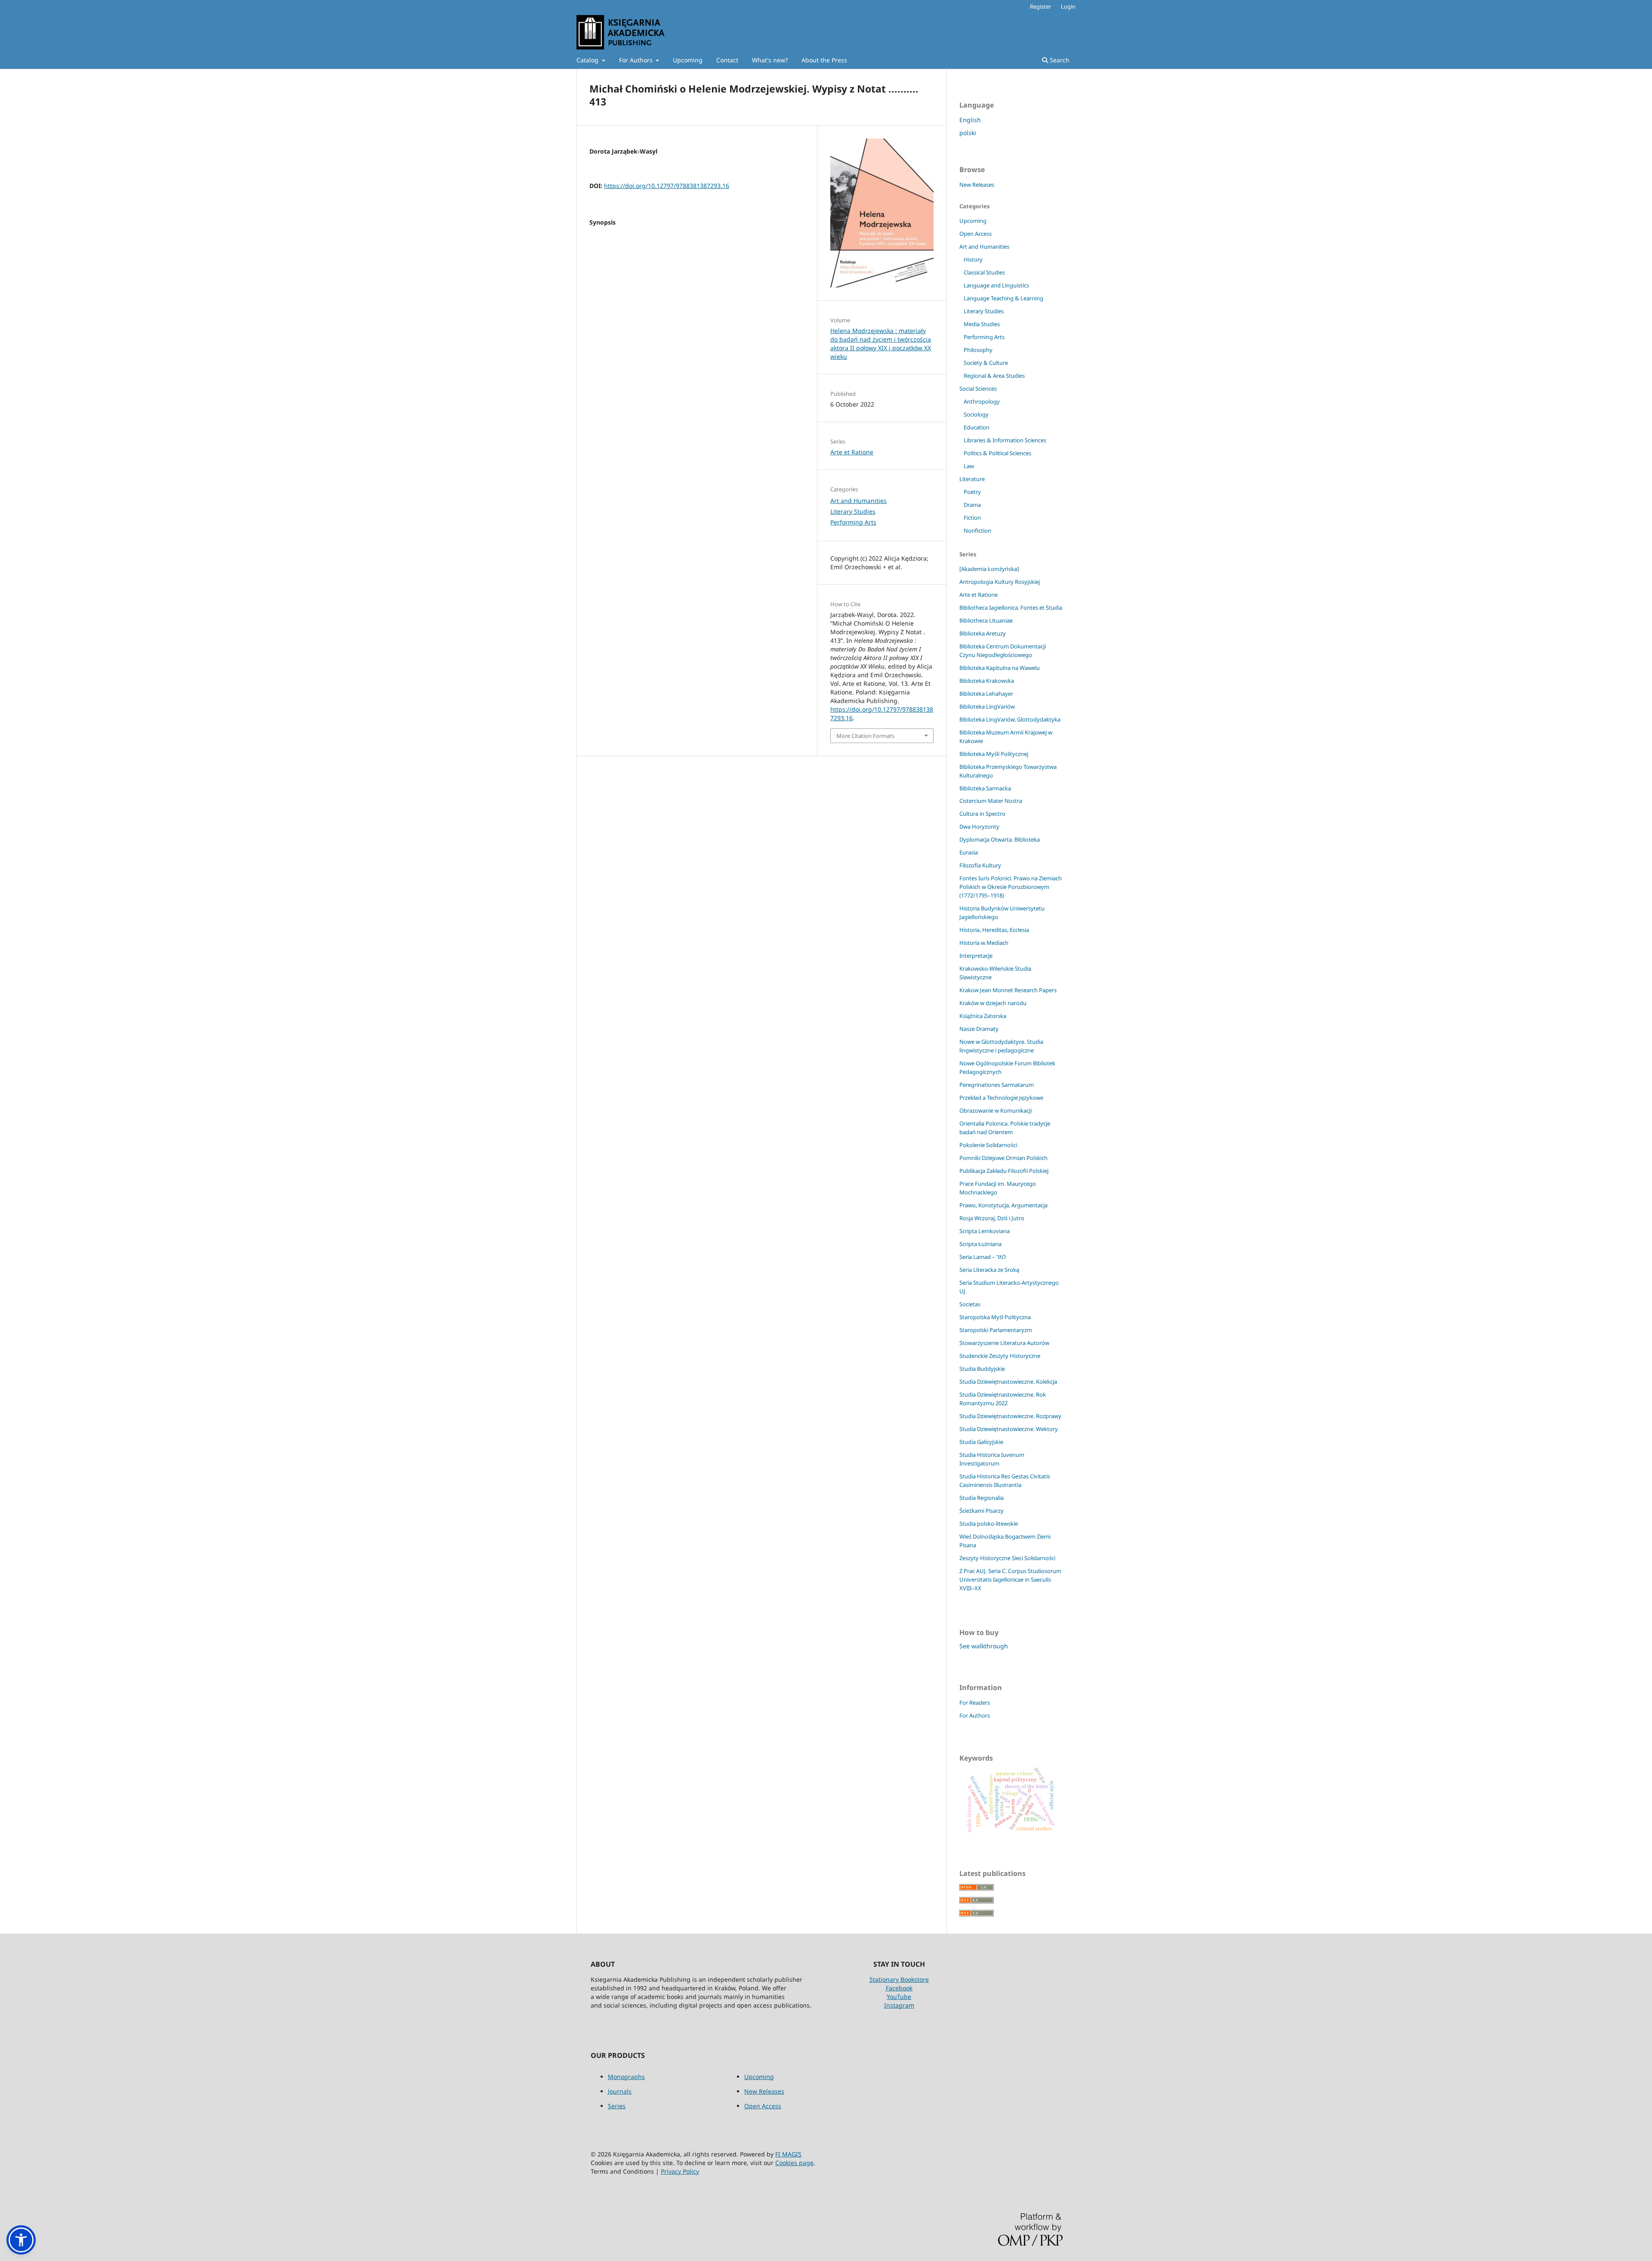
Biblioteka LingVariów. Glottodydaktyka (1010, 719)
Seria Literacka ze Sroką (989, 1270)
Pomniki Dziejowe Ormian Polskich (1003, 1158)
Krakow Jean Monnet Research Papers (1008, 990)
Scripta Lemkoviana (985, 1231)
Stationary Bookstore (899, 1979)
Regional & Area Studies (994, 376)
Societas (970, 1304)
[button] (21, 2240)
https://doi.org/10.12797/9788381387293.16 (667, 186)
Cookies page (794, 2163)
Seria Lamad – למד (983, 1257)
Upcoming (688, 60)
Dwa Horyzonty (979, 827)
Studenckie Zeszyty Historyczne (1000, 1356)
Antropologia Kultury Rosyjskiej (1000, 582)
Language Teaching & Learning (1003, 298)
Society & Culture (986, 363)
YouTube (899, 1997)
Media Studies (982, 324)
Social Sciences (978, 389)
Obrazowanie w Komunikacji (996, 1110)
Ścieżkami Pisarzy (982, 1511)
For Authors (637, 60)
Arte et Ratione (852, 452)
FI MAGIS (788, 2154)
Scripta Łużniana (980, 1244)
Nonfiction (977, 531)
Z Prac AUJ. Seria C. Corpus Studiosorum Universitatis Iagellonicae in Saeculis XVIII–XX (1010, 1579)
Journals (620, 2091)
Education (977, 427)
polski (968, 133)
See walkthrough (984, 1646)
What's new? (770, 60)
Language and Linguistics (996, 285)
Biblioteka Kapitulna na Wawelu (1000, 668)
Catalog (588, 60)
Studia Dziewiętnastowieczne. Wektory (1009, 1429)
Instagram (899, 2005)
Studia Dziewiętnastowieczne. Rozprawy (1010, 1416)
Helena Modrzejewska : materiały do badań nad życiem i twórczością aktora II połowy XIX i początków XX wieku (881, 344)
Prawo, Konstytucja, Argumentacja (1003, 1205)
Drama (972, 505)
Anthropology (982, 401)
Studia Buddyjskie (982, 1369)
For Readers (975, 1703)
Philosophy (978, 350)
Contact (727, 60)
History (973, 259)
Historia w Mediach (984, 943)
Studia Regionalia (982, 1498)
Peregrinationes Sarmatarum (997, 1085)
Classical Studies (984, 272)
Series (617, 2106)
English (970, 120)
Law (969, 466)
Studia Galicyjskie (981, 1442)
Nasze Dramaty (979, 1029)
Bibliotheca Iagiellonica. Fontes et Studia (1011, 608)
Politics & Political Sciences (997, 453)
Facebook (899, 1988)
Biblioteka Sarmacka (985, 788)
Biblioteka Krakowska (987, 681)
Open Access (975, 234)
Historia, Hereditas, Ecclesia (994, 930)
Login (1068, 6)
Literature (972, 479)
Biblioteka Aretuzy (983, 633)
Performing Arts (853, 522)
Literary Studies (853, 511)
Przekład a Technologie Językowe (1001, 1098)
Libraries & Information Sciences (1005, 440)
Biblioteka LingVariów (987, 706)
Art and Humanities (858, 501)
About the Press (824, 60)
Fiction (972, 518)
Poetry (972, 492)
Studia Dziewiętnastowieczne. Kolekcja (1008, 1382)
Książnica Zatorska (983, 1016)
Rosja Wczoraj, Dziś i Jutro (992, 1218)
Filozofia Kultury (980, 865)
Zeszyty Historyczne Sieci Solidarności (1007, 1558)
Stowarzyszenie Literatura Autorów (1004, 1343)
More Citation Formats (865, 736)
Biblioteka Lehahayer (986, 694)
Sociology (976, 414)
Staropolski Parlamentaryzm (996, 1330)
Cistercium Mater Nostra (991, 801)
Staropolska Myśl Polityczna (995, 1317)
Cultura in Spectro (982, 814)
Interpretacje (976, 956)
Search (1059, 60)
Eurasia (969, 852)
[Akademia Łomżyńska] (989, 569)
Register (1040, 6)
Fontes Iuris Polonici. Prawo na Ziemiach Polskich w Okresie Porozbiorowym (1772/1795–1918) (1011, 887)
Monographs (626, 2077)
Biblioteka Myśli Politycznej (994, 754)
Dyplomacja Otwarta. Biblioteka (1000, 839)
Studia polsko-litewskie (989, 1524)
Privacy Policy (680, 2171)
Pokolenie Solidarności (988, 1145)
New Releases (977, 185)
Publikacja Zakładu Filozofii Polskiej (1004, 1171)
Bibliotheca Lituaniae (986, 620)
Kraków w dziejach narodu (993, 1003)
